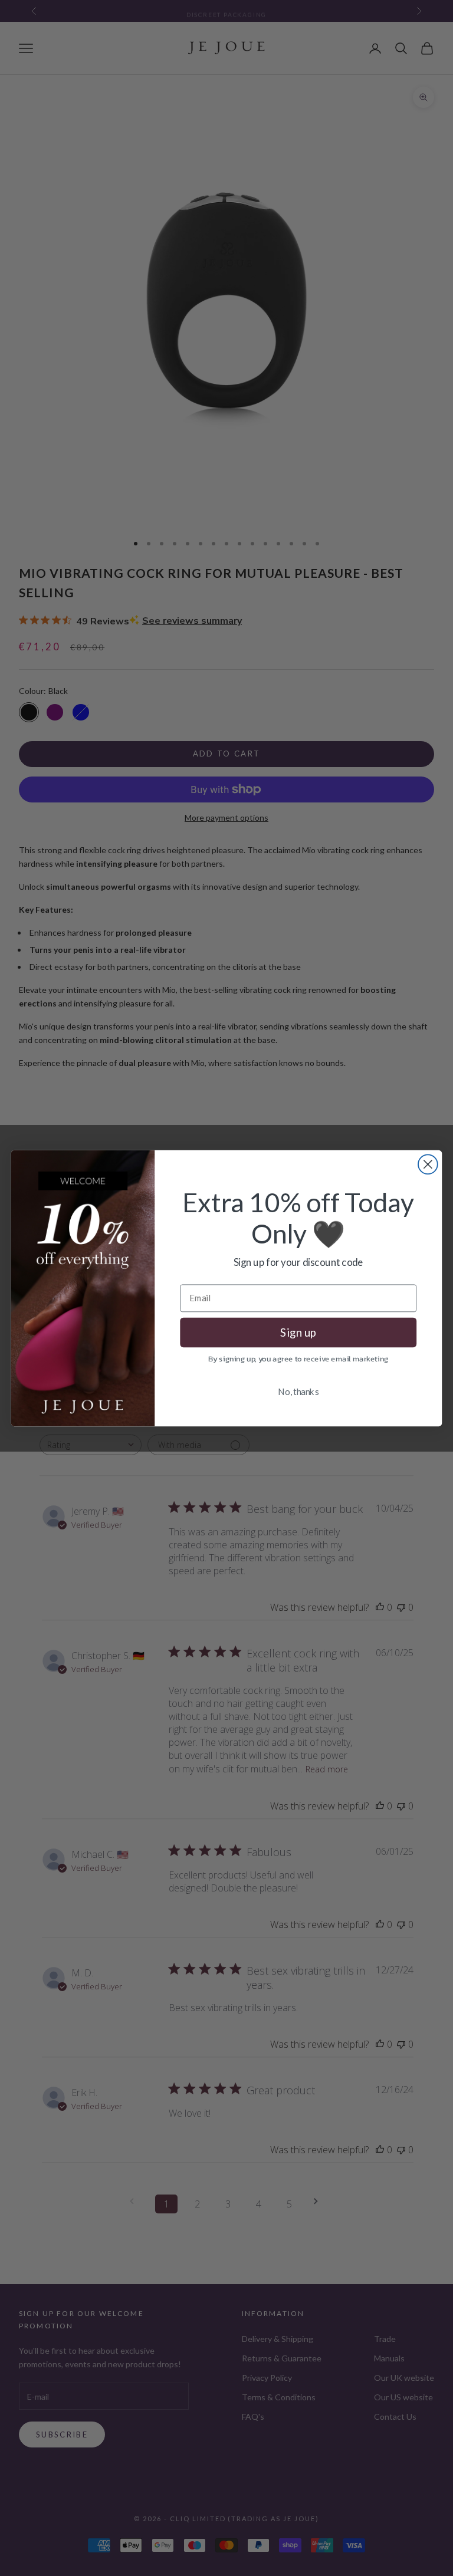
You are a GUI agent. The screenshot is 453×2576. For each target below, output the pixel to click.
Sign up (298, 1332)
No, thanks (298, 1391)
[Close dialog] (428, 1164)
